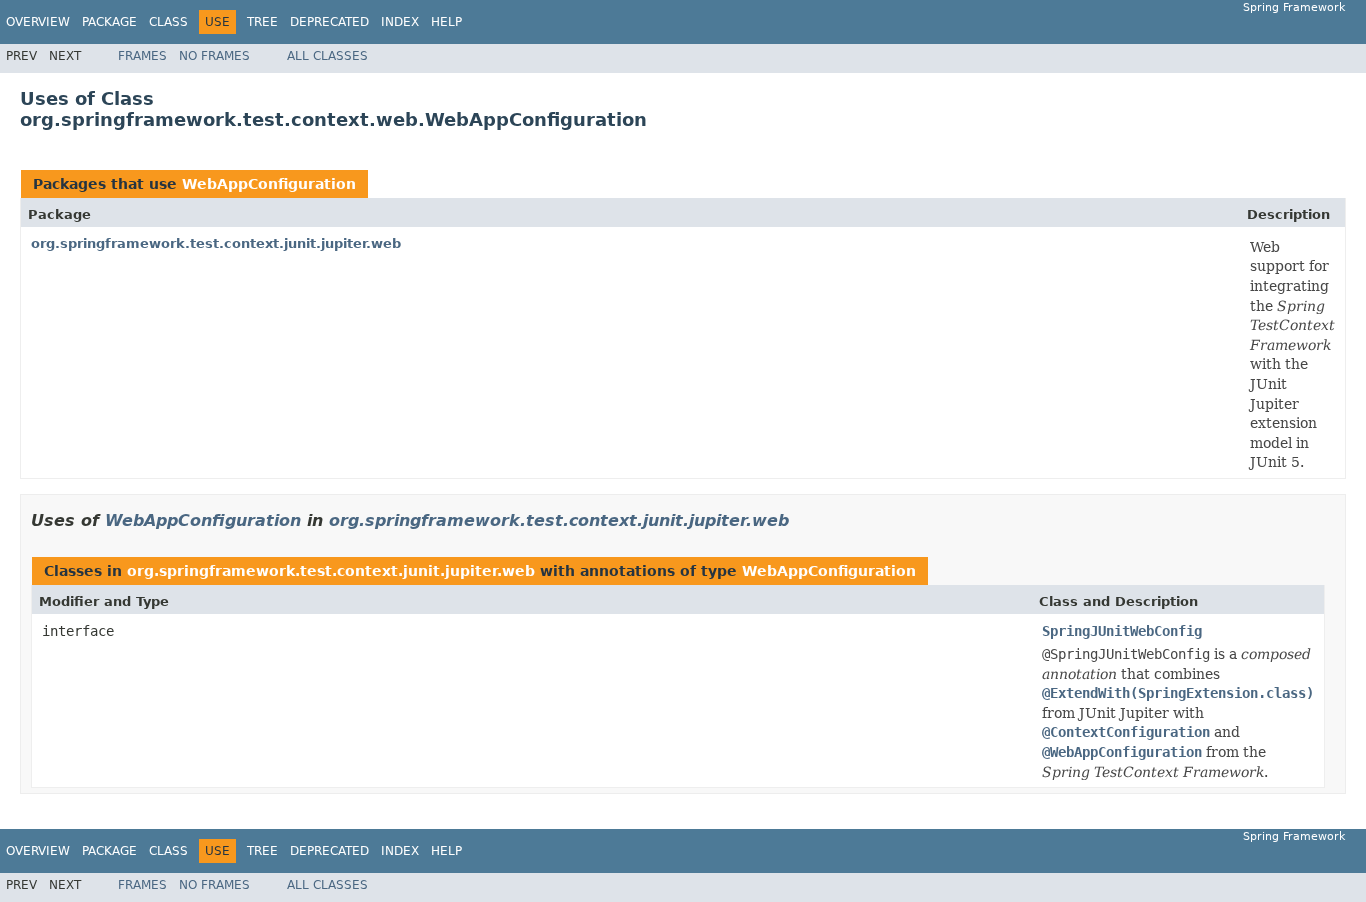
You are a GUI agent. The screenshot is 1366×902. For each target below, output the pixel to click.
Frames (142, 56)
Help (446, 22)
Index (400, 22)
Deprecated (329, 22)
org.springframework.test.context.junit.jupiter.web (216, 243)
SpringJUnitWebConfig (1122, 631)
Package (109, 22)
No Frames (214, 56)
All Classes (327, 56)
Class (168, 22)
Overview (38, 22)
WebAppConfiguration (269, 184)
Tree (262, 22)
